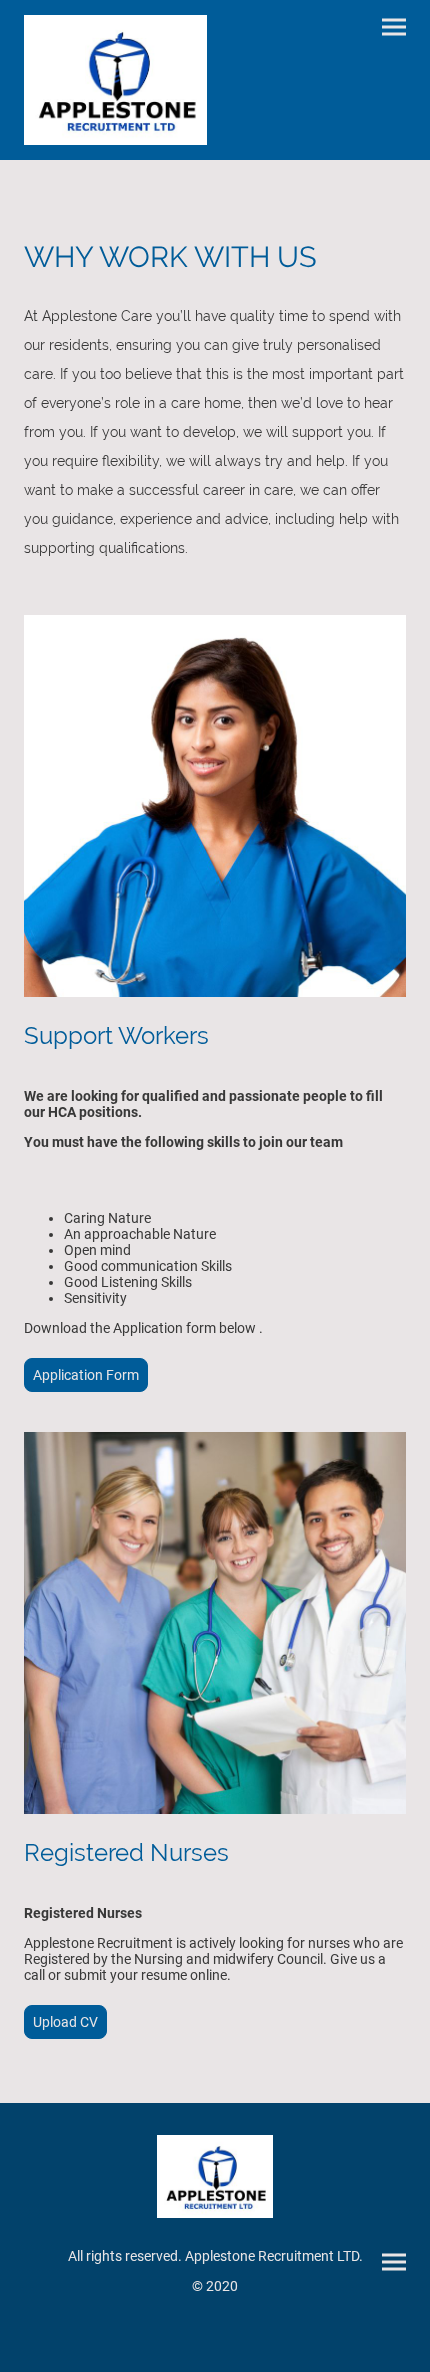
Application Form (86, 1375)
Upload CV (65, 2022)
